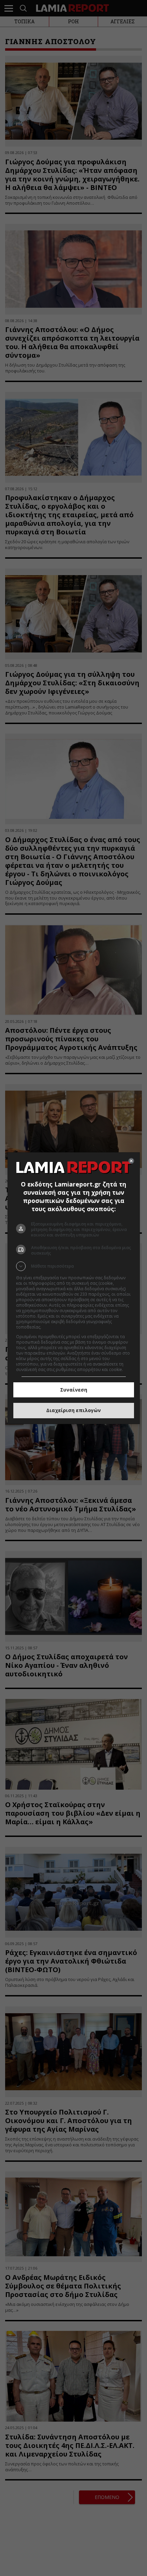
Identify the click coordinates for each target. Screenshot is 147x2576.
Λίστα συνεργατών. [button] (61, 1327)
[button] (74, 1266)
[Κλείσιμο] (131, 1161)
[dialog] (74, 1288)
